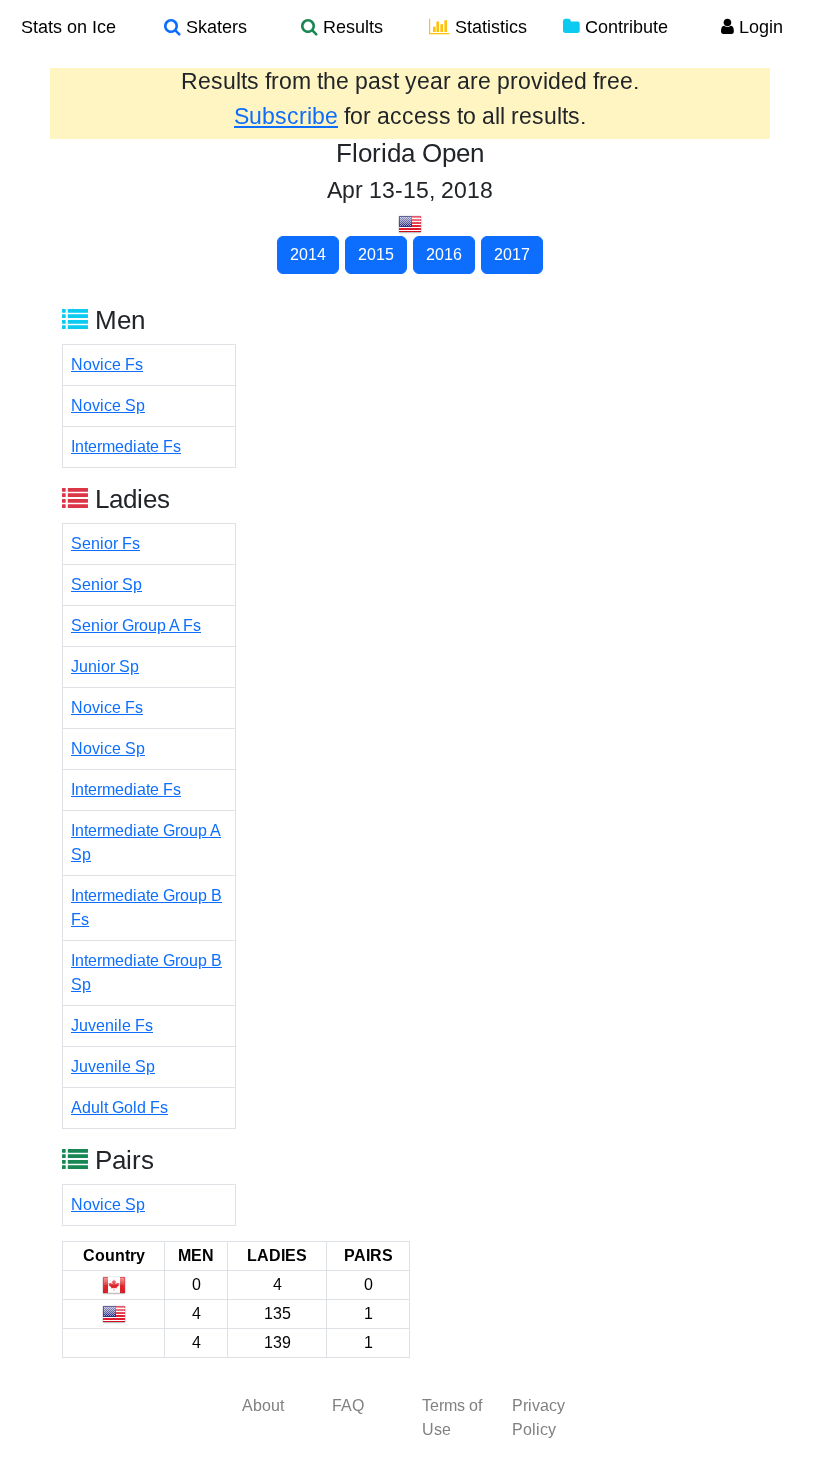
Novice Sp (108, 405)
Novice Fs (107, 364)
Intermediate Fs (126, 446)
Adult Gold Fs (119, 1107)
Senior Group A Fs (136, 625)
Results (350, 27)
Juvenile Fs (112, 1025)
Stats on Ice (68, 27)
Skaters (214, 27)
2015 (376, 254)
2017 (512, 254)
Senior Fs (105, 543)
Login (758, 27)
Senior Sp (106, 584)
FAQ (348, 1405)
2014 (308, 254)
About (263, 1405)
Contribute (624, 27)
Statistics (488, 27)
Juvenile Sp (113, 1066)
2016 (444, 254)
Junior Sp (105, 666)
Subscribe (286, 116)
